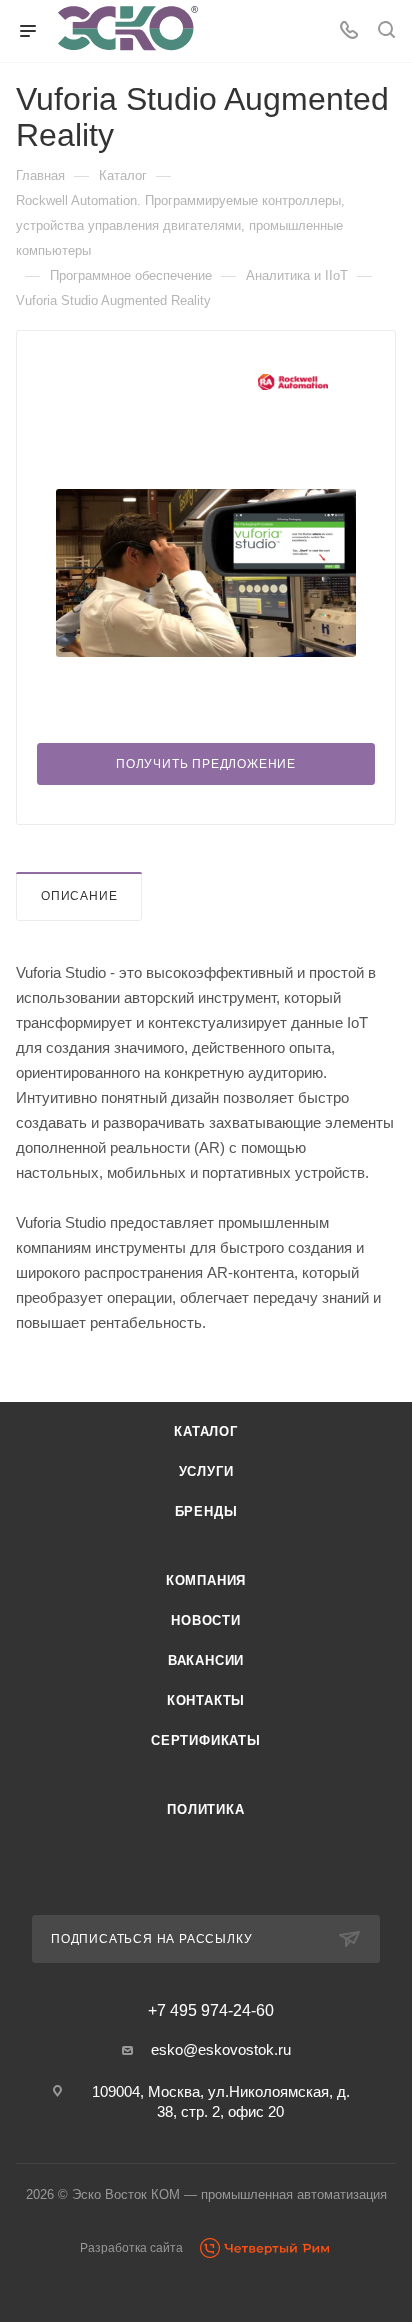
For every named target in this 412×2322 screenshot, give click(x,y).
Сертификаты (206, 1740)
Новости (206, 1620)
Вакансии (206, 1660)
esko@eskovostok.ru (221, 2049)
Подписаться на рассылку (151, 1939)
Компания (206, 1580)
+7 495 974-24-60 (211, 2011)
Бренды (206, 1511)
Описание (79, 896)
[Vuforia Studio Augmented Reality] (206, 573)
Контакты (206, 1700)
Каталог (206, 1431)
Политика (205, 1809)
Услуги (206, 1471)
